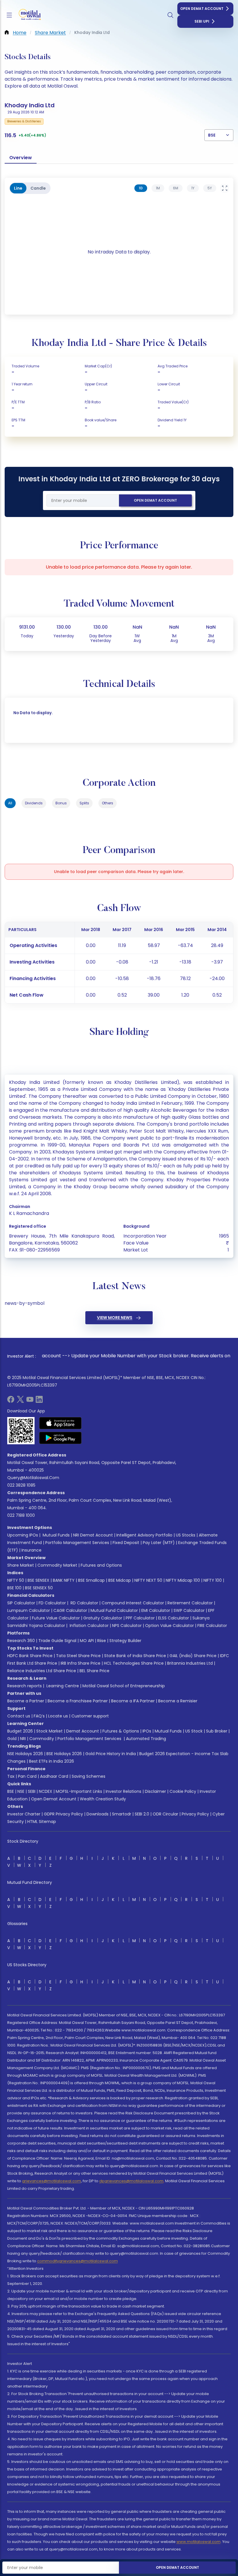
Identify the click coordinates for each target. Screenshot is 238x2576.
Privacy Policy (195, 1814)
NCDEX (46, 1791)
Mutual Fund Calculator (114, 1610)
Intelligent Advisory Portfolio (144, 1535)
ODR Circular (165, 1814)
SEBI (32, 1791)
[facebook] (11, 1401)
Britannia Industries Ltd (190, 1663)
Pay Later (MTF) (159, 1543)
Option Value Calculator (170, 1626)
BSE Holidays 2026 (64, 1754)
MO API (87, 1641)
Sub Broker (217, 1731)
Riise (102, 1641)
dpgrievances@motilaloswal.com (131, 2181)
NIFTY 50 (16, 1580)
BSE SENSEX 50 (39, 1588)
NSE (21, 1791)
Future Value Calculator (56, 1618)
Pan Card (27, 1776)
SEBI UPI (202, 21)
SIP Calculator (21, 1603)
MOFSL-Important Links (79, 1791)
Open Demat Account (202, 9)
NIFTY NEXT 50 (148, 1580)
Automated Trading (146, 1739)
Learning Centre (62, 1686)
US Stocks (186, 1535)
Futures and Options (101, 1565)
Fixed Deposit (126, 1543)
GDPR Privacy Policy (63, 1814)
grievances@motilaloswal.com (52, 2181)
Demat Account (83, 1731)
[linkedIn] (39, 1401)
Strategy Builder (125, 1641)
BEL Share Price (94, 1671)
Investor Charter (24, 1814)
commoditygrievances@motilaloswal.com (77, 2261)
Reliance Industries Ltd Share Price (42, 1671)
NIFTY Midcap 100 (183, 1580)
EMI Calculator (156, 1610)
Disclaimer (155, 1791)
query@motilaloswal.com (33, 1478)
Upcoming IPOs (23, 1535)
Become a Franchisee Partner (78, 1701)
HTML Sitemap (42, 1822)
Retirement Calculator (190, 1603)
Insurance (31, 1550)
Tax (11, 1776)
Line (18, 188)
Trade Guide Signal (57, 1641)
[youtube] (30, 1401)
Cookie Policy (183, 1791)
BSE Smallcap (91, 1580)
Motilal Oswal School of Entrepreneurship (124, 1686)
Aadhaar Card (54, 1776)
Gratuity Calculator (103, 1618)
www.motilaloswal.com (199, 2542)
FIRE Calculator (212, 1626)
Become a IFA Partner (133, 1701)
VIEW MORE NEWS (115, 1318)
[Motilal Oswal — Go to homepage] (29, 15)
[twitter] (20, 1401)
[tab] (141, 188)
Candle (38, 188)
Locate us (58, 1716)
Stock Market (49, 1731)
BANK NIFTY (64, 1580)
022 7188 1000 (21, 1515)
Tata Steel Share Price (78, 1656)
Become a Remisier (178, 1701)
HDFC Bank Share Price (30, 1656)
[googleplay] (61, 1438)
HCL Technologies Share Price (134, 1663)
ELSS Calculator (174, 1618)
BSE (11, 1791)
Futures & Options (121, 1731)
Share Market (21, 1565)
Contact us (19, 1716)
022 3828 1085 (21, 1485)
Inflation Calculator (89, 1626)
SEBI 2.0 (142, 1814)
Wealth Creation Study (103, 1799)
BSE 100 (14, 1588)
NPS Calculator (127, 1626)
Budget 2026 (20, 1731)
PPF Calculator (140, 1618)
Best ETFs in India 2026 (52, 1761)
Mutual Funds (56, 1535)
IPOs (147, 1731)
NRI (23, 1739)
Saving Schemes (89, 1776)
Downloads (98, 1814)
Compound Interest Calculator (133, 1603)
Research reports (25, 1686)
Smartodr (122, 1814)
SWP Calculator (189, 1610)
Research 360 (21, 1641)
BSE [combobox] (212, 135)
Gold (12, 1739)
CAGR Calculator (70, 1610)
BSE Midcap (120, 1580)
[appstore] (61, 1423)
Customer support (90, 1716)
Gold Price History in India (111, 1754)
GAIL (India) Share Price (193, 1656)
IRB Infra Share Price (81, 1663)
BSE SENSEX (38, 1580)
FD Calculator (52, 1603)
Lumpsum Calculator (29, 1610)
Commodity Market (57, 1565)
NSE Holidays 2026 (25, 1754)
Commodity (42, 1739)
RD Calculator (84, 1603)
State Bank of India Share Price (135, 1656)
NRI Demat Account (93, 1535)
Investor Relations (123, 1791)
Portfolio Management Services (77, 1543)
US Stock (194, 1731)
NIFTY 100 (213, 1580)
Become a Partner (26, 1701)
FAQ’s (39, 1716)
